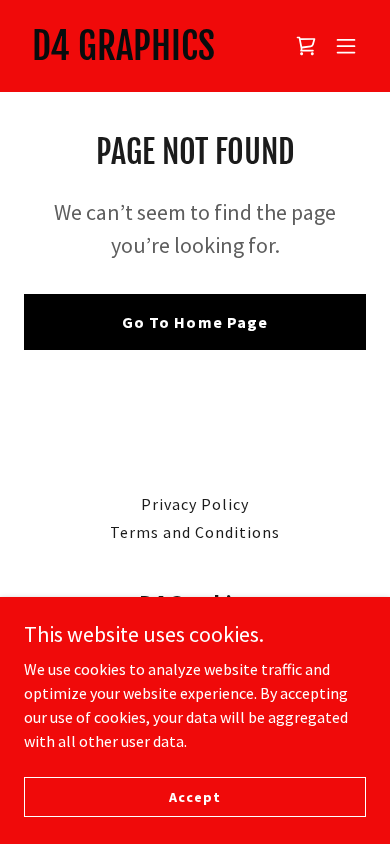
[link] (123, 54)
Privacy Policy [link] (195, 504)
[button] (346, 46)
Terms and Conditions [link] (195, 532)
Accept (194, 796)
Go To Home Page (194, 322)
